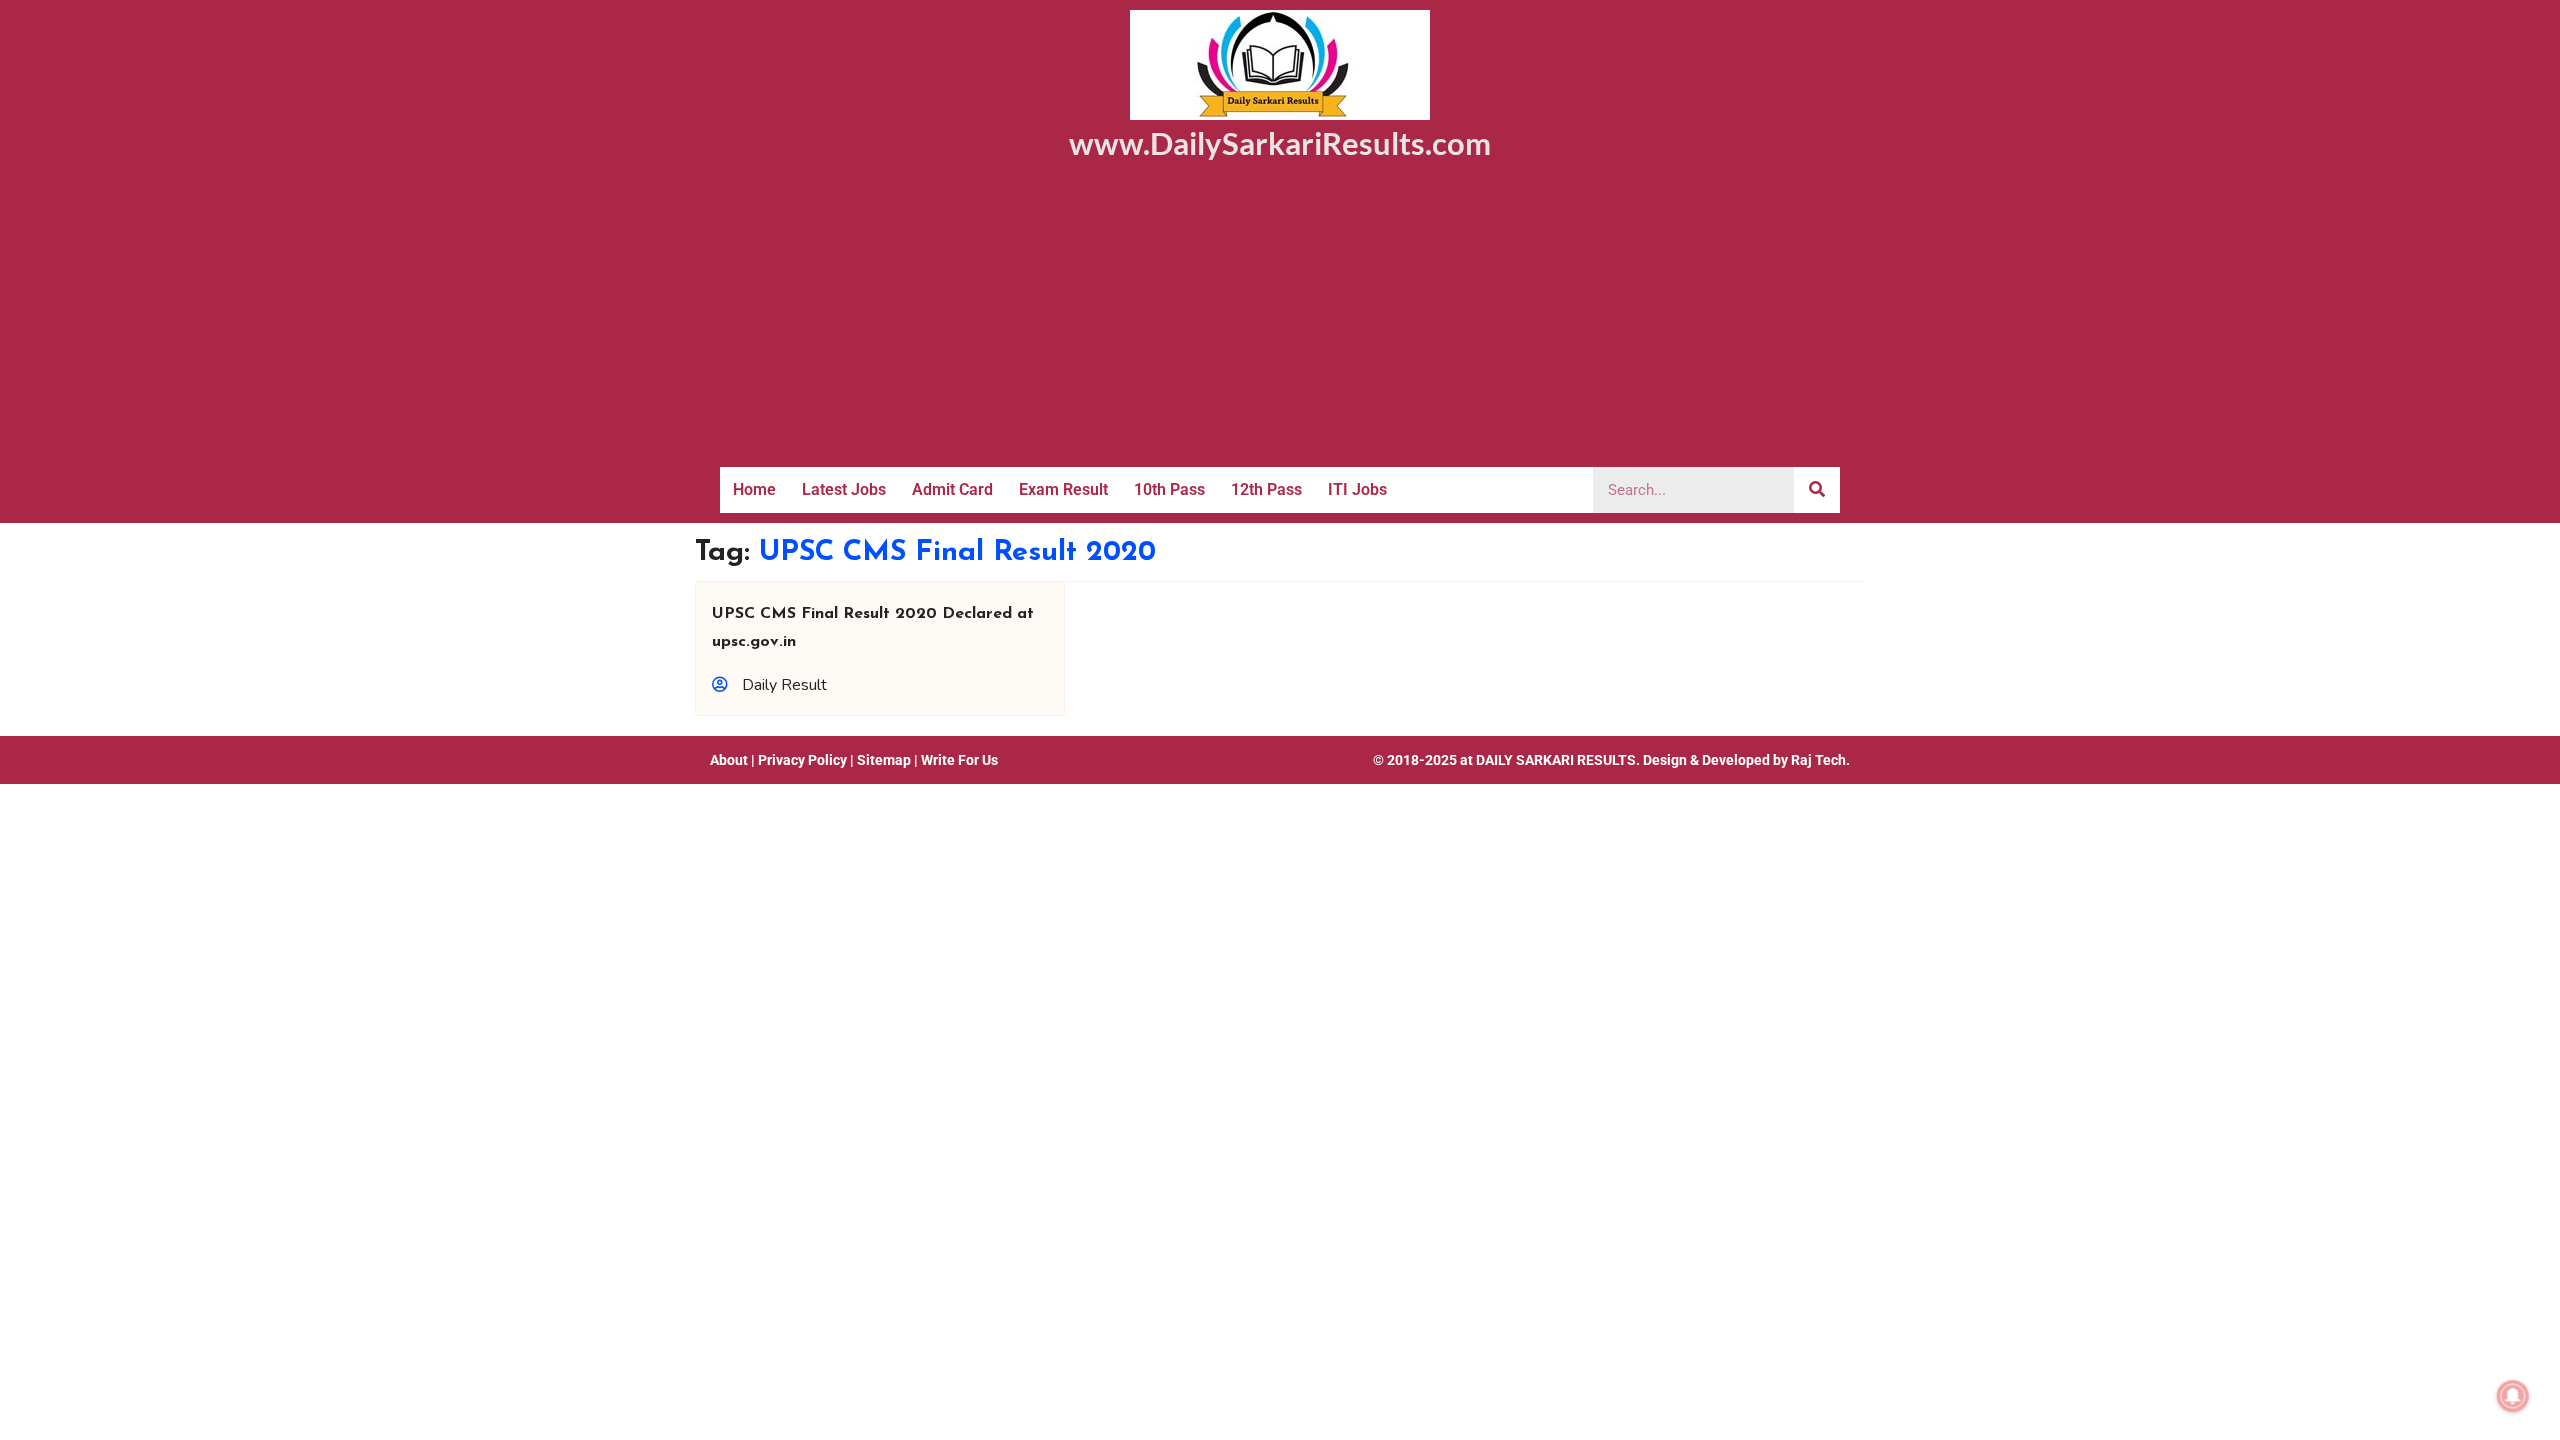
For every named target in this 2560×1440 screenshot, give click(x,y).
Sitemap (884, 760)
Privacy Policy (802, 760)
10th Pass (1169, 489)
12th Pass (1266, 489)
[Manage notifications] (2513, 1396)
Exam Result (1063, 489)
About (729, 760)
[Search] (1817, 490)
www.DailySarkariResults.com (1280, 143)
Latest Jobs (844, 489)
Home (754, 489)
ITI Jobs (1357, 489)
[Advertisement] (1280, 317)
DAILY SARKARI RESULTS (1556, 760)
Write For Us (959, 760)
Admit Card (952, 489)
